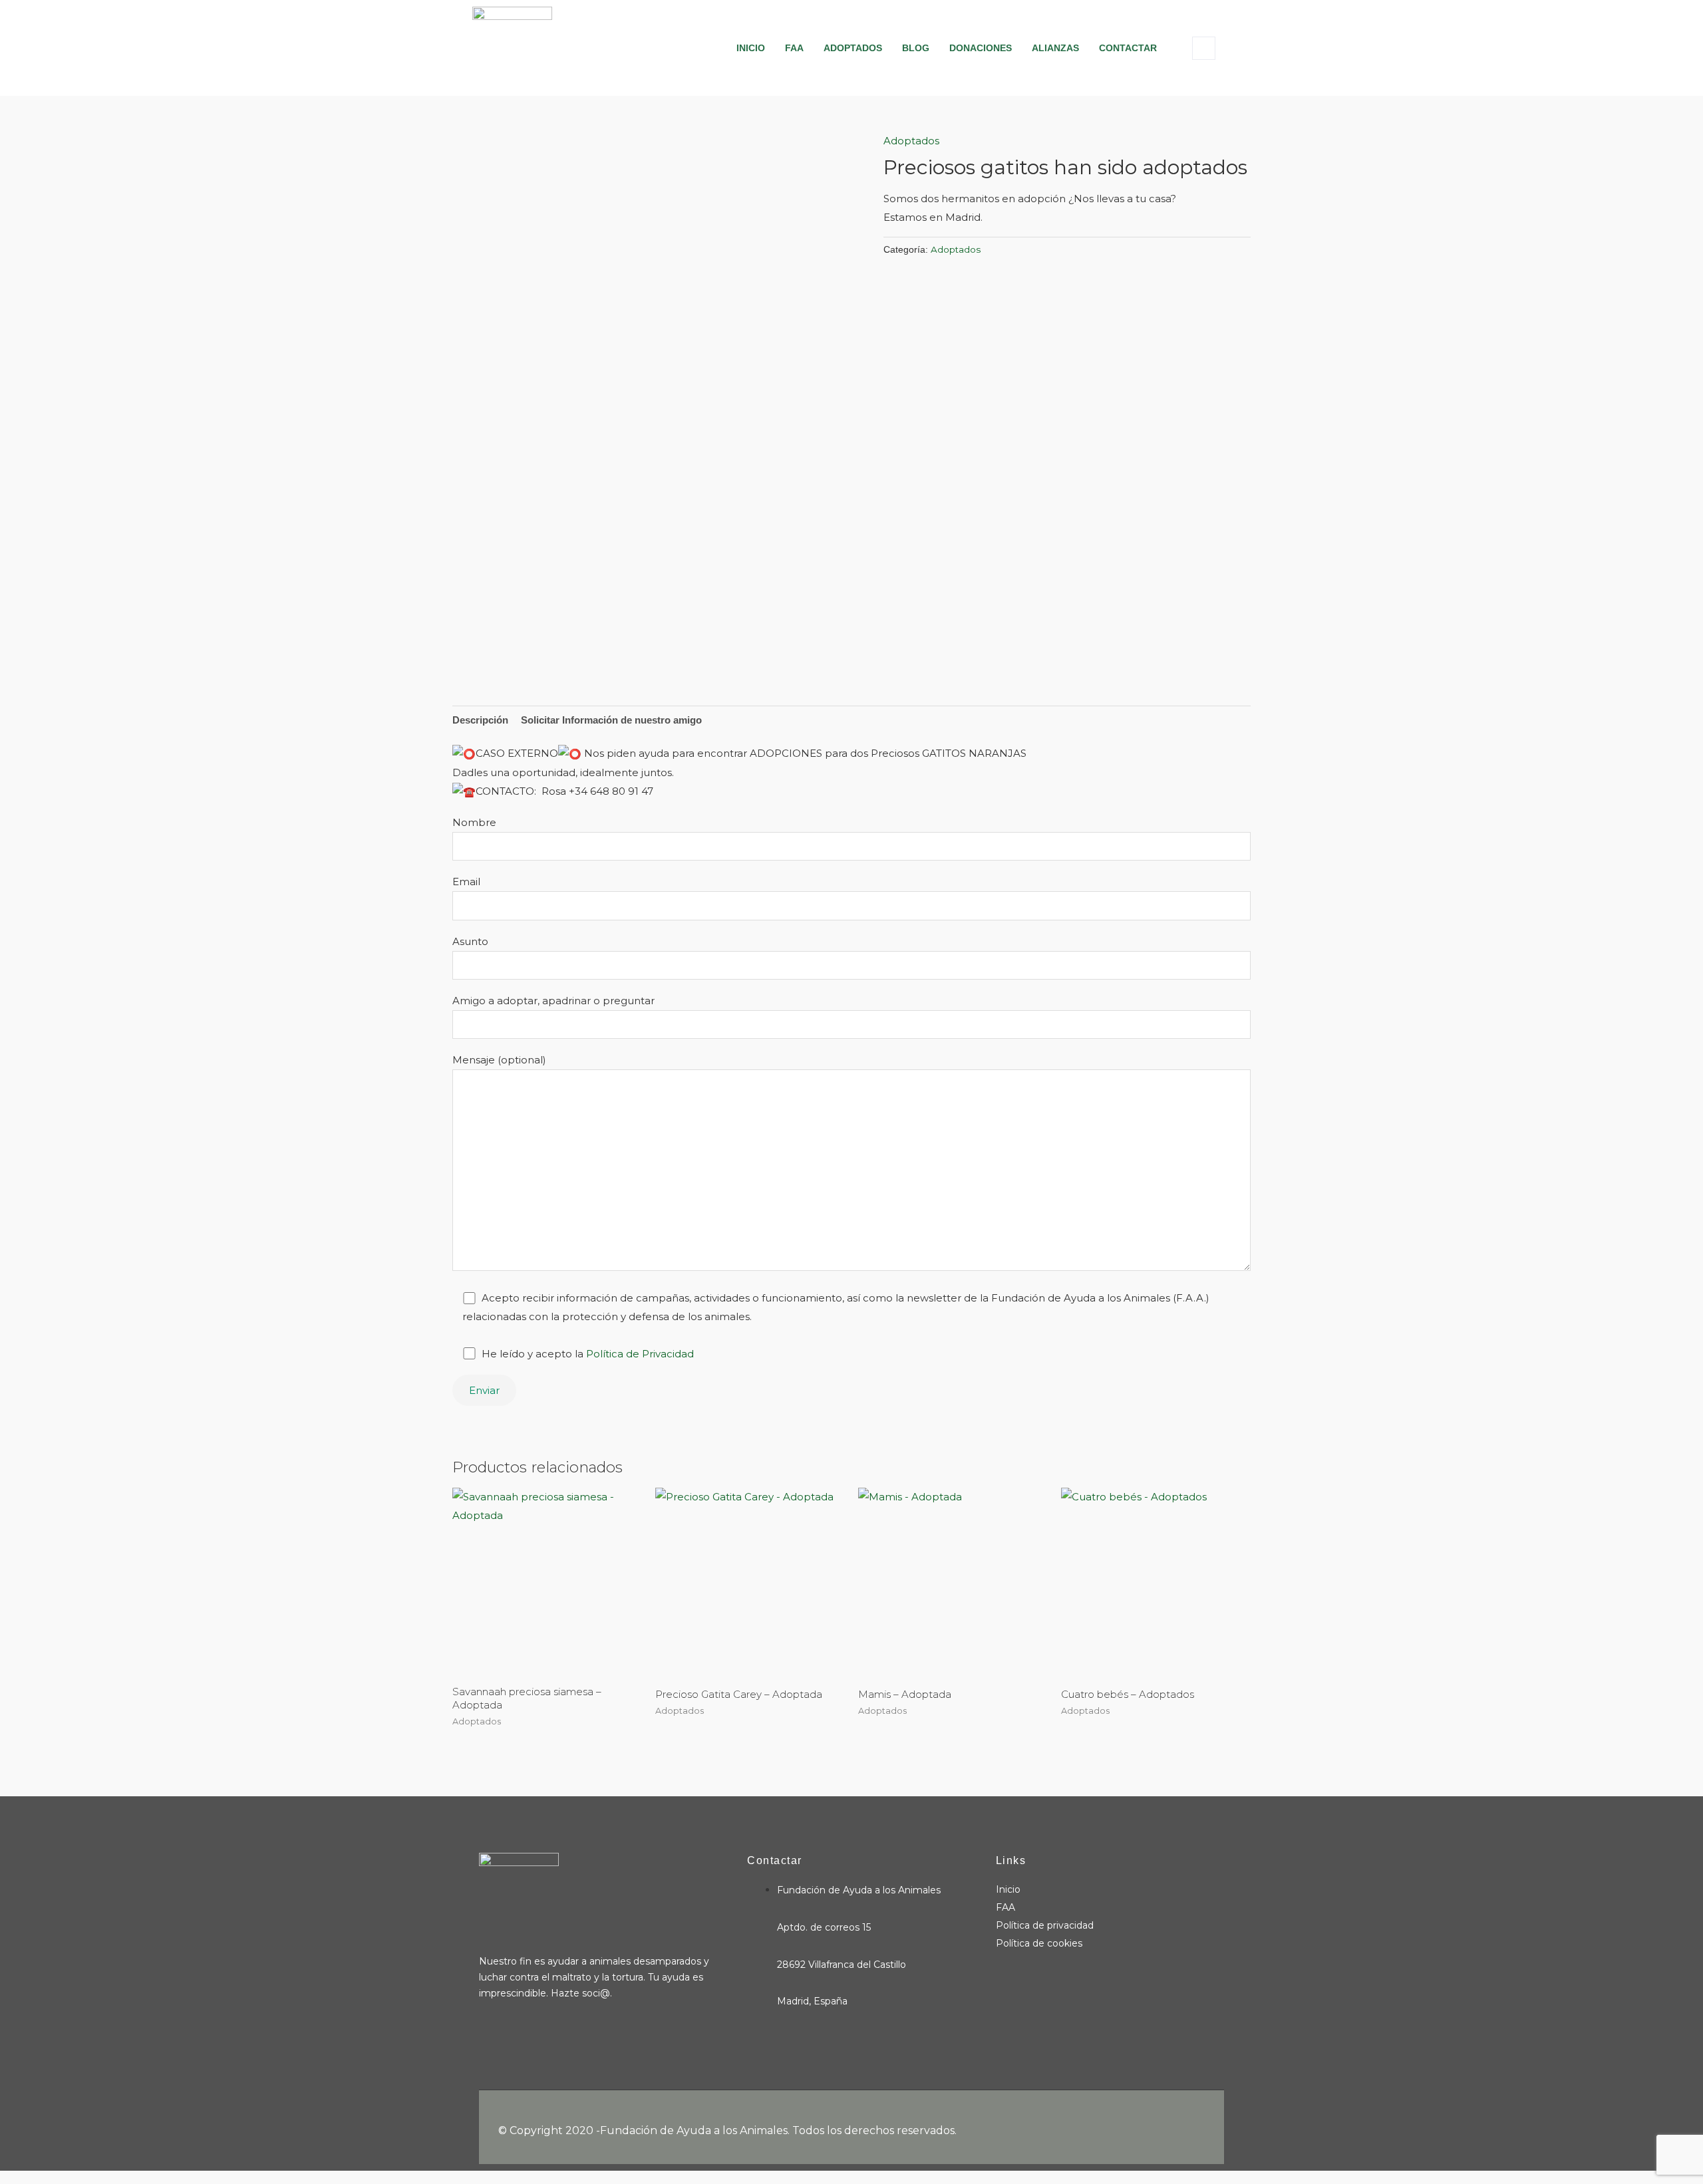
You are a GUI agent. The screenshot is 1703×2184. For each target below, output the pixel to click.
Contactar (1128, 48)
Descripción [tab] (480, 720)
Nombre (474, 822)
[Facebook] (482, 2040)
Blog (916, 48)
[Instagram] (503, 2040)
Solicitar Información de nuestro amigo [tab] (611, 720)
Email (466, 882)
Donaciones (981, 48)
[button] (1204, 48)
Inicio (751, 48)
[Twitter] (524, 2040)
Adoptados (853, 48)
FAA (794, 48)
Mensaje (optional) (499, 1060)
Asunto (470, 941)
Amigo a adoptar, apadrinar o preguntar (553, 1001)
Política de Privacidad (640, 1354)
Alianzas (1055, 48)
